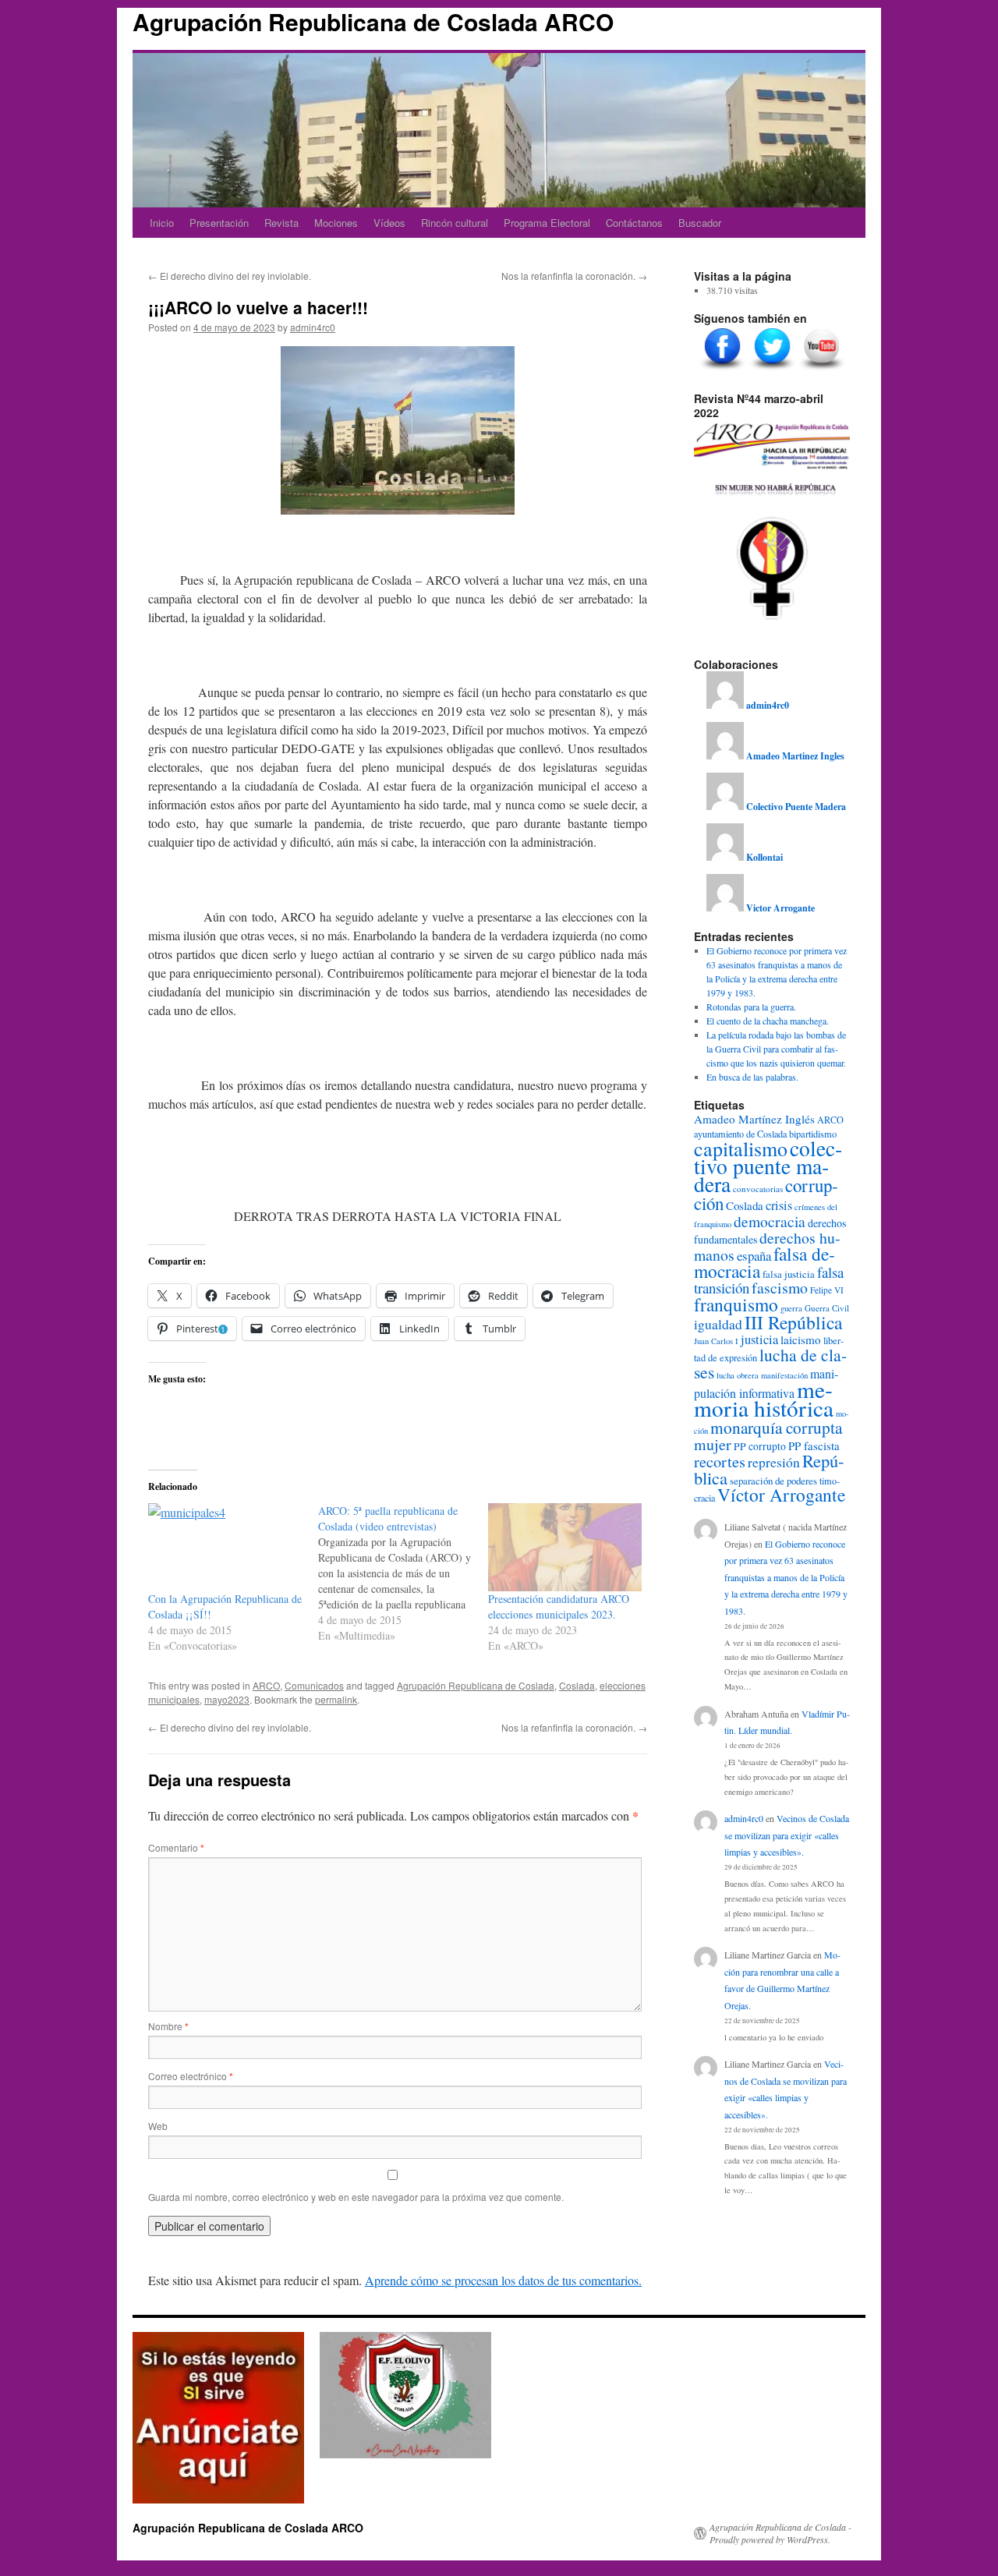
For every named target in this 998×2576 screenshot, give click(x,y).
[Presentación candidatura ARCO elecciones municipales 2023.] (565, 1547)
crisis (779, 1205)
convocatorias (758, 1189)
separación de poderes (773, 1481)
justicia (759, 1339)
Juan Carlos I (716, 1341)
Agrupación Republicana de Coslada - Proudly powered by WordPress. (780, 2533)
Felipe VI (827, 1290)
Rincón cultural (455, 223)
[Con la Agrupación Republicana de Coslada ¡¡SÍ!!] (225, 1547)
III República (793, 1322)
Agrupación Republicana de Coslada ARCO (373, 21)
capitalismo (741, 1148)
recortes (720, 1461)
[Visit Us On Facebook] (722, 370)
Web (158, 2126)
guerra (791, 1308)
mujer (713, 1444)
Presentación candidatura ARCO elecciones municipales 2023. (559, 1606)
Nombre (168, 2026)
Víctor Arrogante (781, 1495)
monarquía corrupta (776, 1427)
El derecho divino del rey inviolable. (230, 276)
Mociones (336, 223)
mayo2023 (227, 1699)
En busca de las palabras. (752, 1077)
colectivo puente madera (768, 1166)
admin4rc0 (313, 327)
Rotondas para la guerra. (751, 1007)
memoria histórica (764, 1398)
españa (754, 1256)
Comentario (176, 1847)
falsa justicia (789, 1274)
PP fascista (814, 1445)
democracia (770, 1221)
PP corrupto (760, 1446)
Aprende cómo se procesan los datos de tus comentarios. (503, 2280)
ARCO (266, 1685)
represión (774, 1462)
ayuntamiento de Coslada (740, 1134)
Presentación (219, 223)
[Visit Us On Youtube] (822, 370)
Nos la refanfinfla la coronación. (574, 276)
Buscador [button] (700, 223)
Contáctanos (634, 223)
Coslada (577, 1685)
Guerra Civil (827, 1308)
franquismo (736, 1304)
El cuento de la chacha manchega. (768, 1021)
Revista (281, 223)
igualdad (718, 1324)
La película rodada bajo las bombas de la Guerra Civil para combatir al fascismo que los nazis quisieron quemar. (776, 1049)
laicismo (801, 1339)
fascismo (780, 1288)
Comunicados (314, 1685)
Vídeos (389, 223)
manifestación (784, 1375)
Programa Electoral (547, 223)
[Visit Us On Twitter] (772, 370)
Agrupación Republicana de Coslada (476, 1685)
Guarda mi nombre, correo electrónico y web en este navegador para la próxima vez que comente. (356, 2197)
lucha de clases (770, 1363)
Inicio (162, 223)
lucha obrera (738, 1375)
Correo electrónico (191, 2076)
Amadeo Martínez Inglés (754, 1119)
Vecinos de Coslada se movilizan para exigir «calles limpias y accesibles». (787, 1835)
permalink (336, 1699)
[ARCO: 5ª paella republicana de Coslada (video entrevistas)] (403, 1573)
